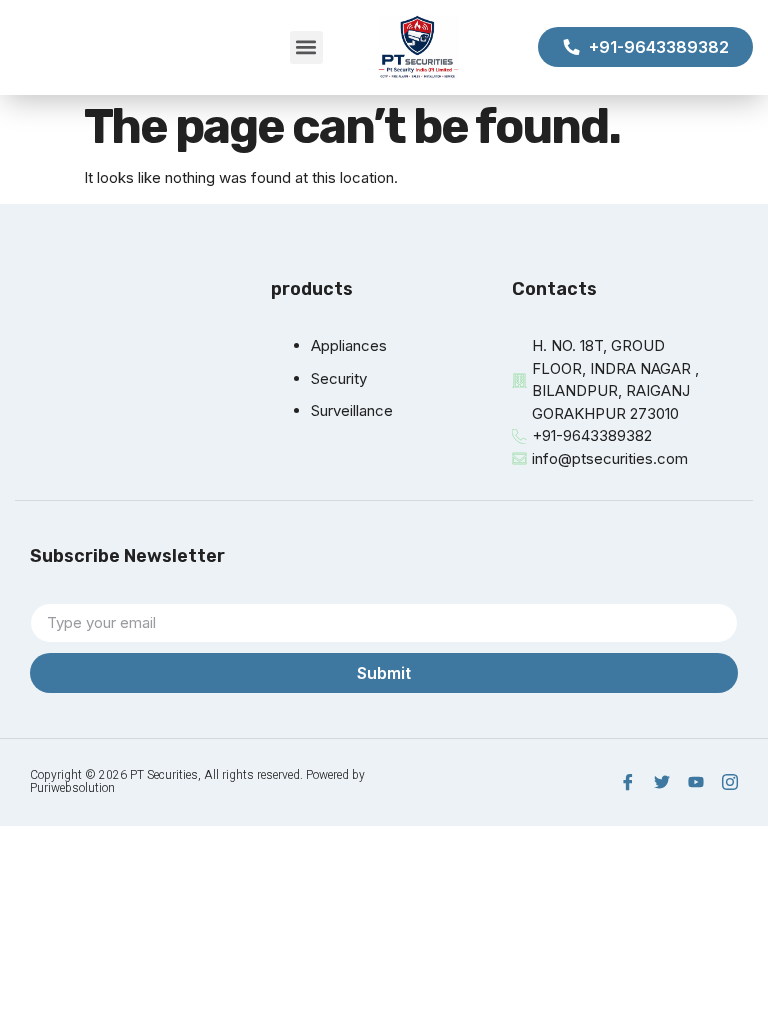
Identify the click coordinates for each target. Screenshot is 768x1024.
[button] (306, 47)
